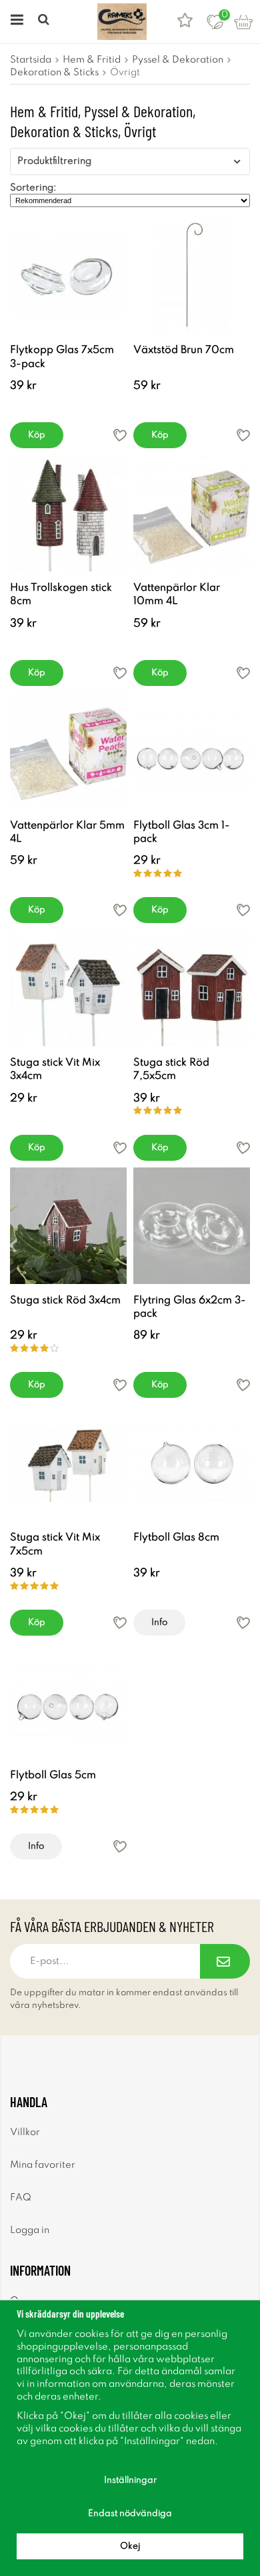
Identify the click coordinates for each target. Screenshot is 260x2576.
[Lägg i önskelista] (120, 435)
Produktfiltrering (54, 161)
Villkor (25, 2132)
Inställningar (130, 2480)
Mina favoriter (43, 2165)
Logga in (30, 2230)
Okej (130, 2546)
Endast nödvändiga (130, 2514)
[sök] (45, 22)
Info (159, 1623)
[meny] (15, 22)
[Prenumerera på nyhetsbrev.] (225, 1961)
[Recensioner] (185, 22)
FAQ (21, 2198)
